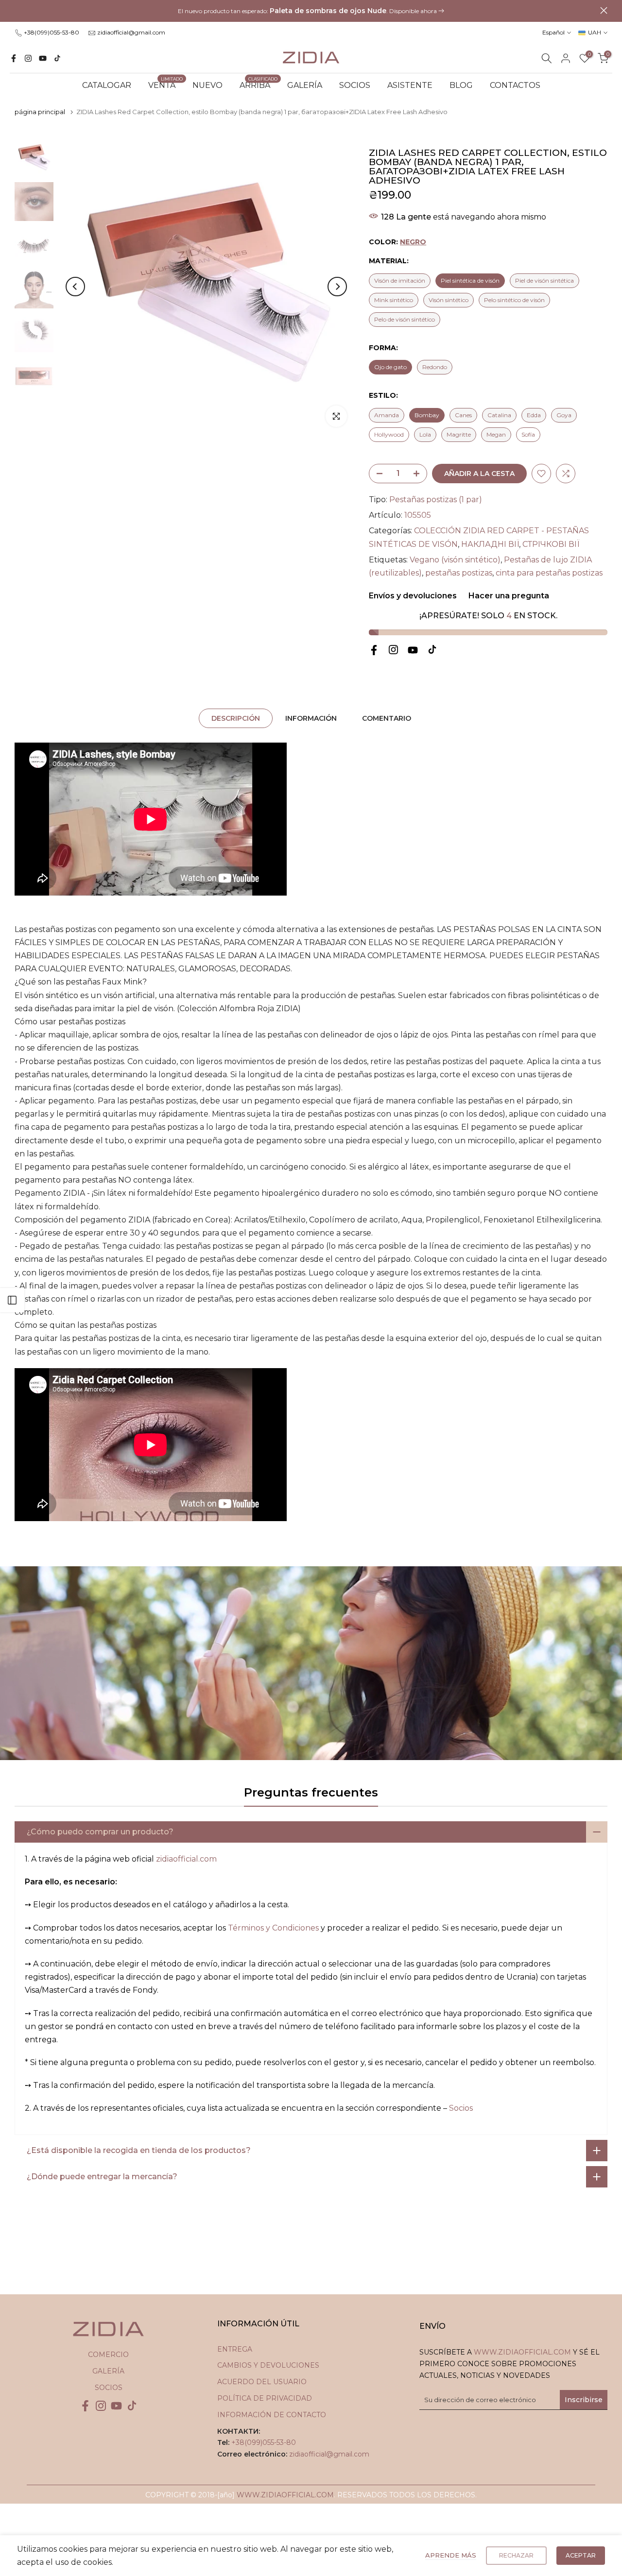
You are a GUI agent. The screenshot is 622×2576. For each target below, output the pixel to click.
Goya (564, 415)
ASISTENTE (410, 85)
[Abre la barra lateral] (12, 1300)
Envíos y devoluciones (413, 596)
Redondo (435, 367)
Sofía (528, 434)
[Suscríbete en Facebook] (14, 58)
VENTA (166, 85)
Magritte (459, 434)
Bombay (427, 415)
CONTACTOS (515, 85)
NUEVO (207, 85)
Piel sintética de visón (470, 280)
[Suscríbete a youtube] (43, 58)
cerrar (18, 10)
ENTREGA (235, 2349)
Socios (461, 2108)
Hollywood (389, 434)
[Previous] (75, 287)
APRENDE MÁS (451, 2555)
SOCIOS (355, 85)
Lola (425, 434)
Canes (463, 415)
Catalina (499, 415)
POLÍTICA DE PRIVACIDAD (265, 2398)
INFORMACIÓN (311, 718)
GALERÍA (305, 85)
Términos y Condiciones (273, 1928)
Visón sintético (449, 300)
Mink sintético (394, 300)
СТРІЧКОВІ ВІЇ (551, 544)
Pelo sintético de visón (514, 300)
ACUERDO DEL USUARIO (262, 2382)
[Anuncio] (311, 11)
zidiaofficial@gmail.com (131, 32)
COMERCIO (108, 2355)
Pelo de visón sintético (405, 319)
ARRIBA (259, 85)
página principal (40, 112)
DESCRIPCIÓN (236, 718)
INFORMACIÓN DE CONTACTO (272, 2415)
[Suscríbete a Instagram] (28, 58)
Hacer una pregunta (508, 596)
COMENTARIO (387, 718)
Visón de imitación (400, 280)
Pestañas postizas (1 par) (436, 500)
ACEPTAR (581, 2555)
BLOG (461, 85)
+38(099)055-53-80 (52, 32)
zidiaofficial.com (186, 1859)
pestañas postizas (459, 573)
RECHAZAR (516, 2555)
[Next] (337, 287)
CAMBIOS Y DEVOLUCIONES (268, 2365)
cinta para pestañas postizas (549, 573)
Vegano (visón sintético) (455, 560)
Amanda (387, 415)
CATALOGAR (107, 85)
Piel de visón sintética (544, 280)
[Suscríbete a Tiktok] (57, 58)
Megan (496, 434)
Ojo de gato (390, 367)
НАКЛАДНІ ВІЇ (490, 544)
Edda (534, 415)
